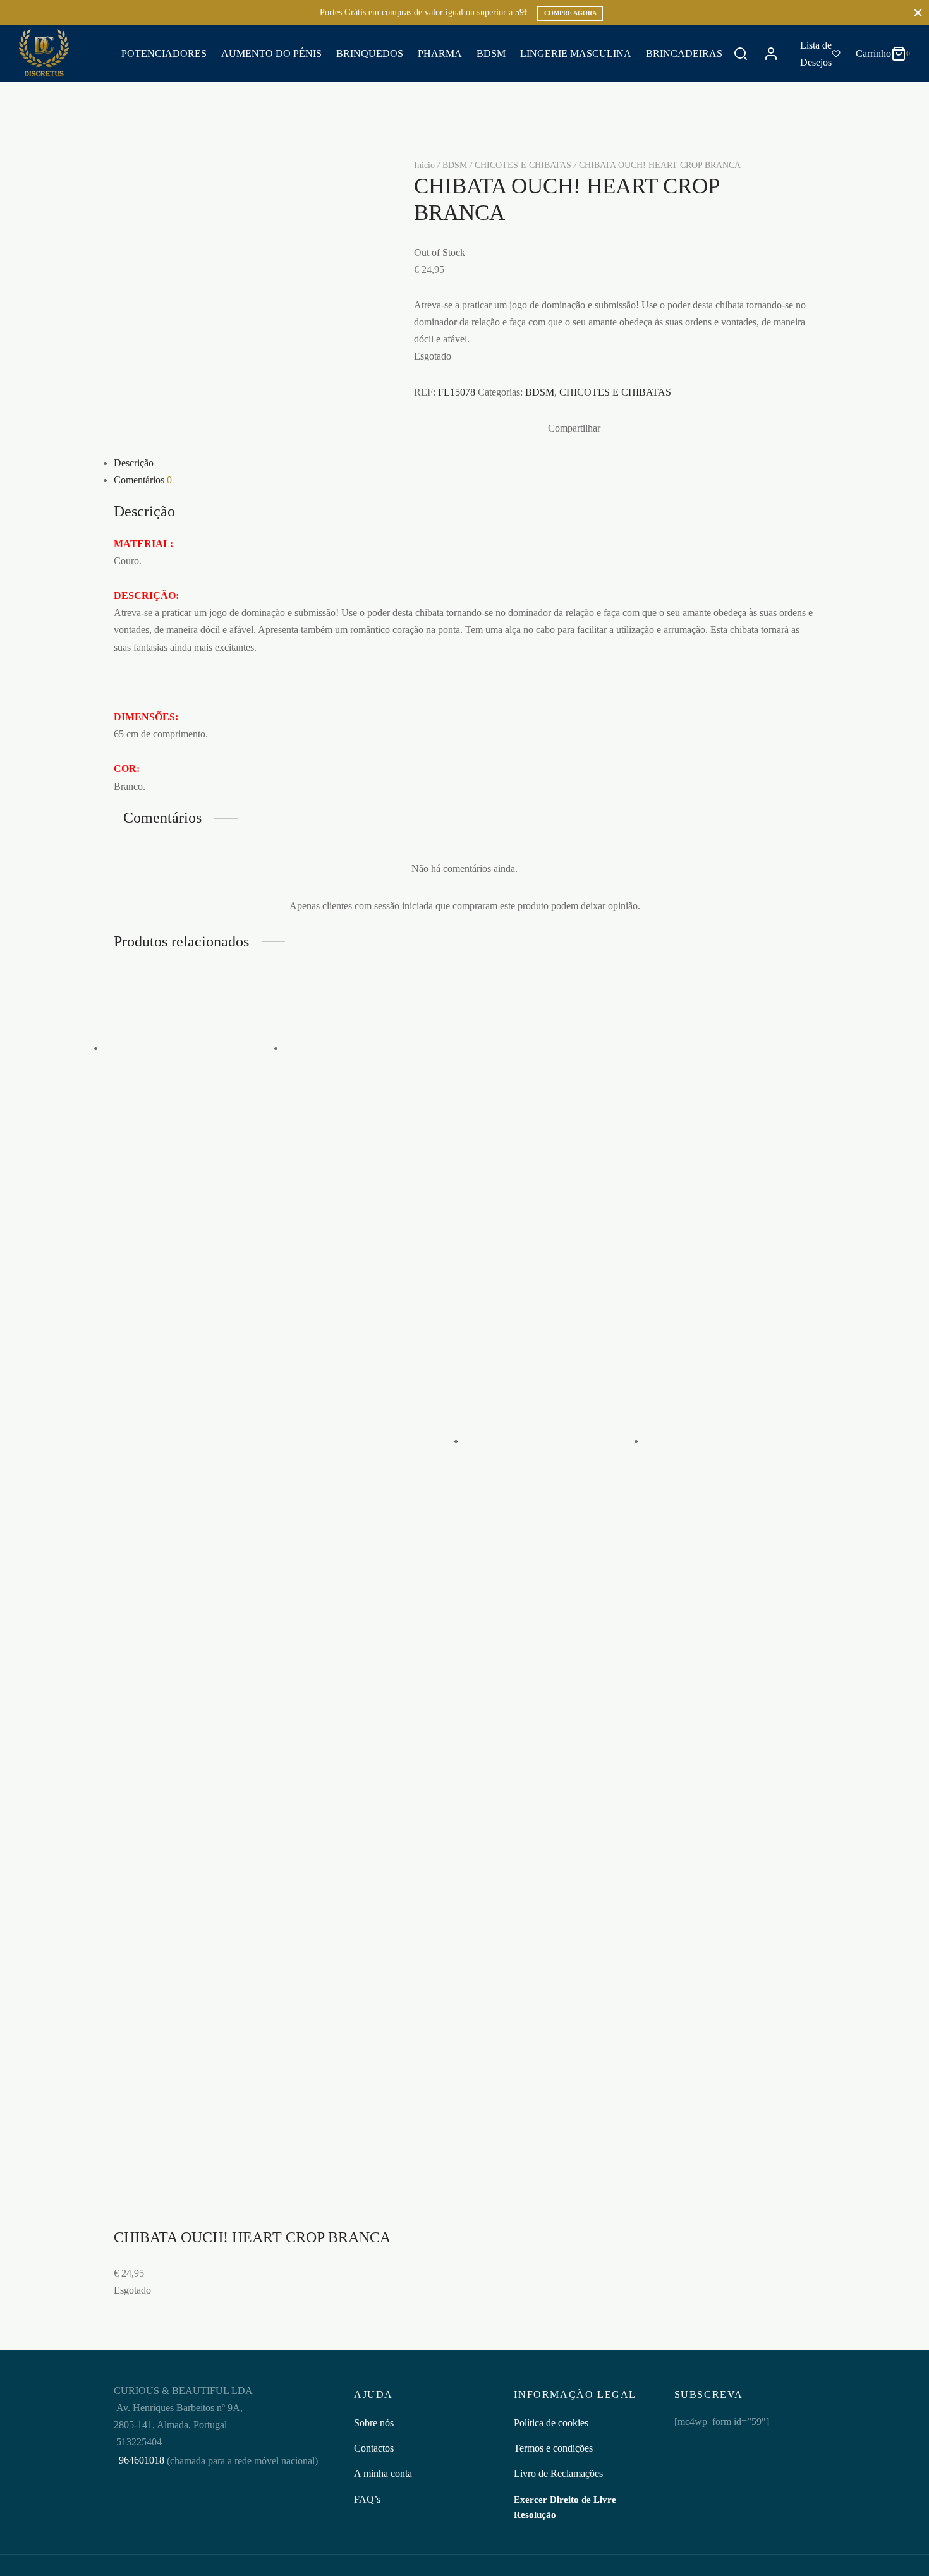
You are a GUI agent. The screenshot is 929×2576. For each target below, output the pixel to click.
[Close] (918, 12)
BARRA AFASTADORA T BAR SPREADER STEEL (550, 1978)
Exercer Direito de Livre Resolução (565, 2507)
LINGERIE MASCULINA (576, 53)
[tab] (464, 463)
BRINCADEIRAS (684, 53)
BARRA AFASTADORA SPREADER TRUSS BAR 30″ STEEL (190, 1192)
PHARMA (440, 53)
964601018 (140, 2460)
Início (424, 165)
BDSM (491, 53)
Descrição (134, 463)
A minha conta (383, 2473)
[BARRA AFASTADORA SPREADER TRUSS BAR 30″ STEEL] (194, 1048)
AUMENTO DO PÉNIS (271, 53)
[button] (180, 1338)
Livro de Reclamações (558, 2473)
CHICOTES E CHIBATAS (523, 165)
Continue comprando (731, 135)
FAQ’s (367, 2499)
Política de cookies (551, 2423)
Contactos (374, 2448)
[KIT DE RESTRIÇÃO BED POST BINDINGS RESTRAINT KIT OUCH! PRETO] (374, 1048)
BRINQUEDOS (370, 53)
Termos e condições (553, 2448)
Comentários (143, 480)
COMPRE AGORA (570, 13)
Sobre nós (374, 2423)
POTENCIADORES (164, 53)
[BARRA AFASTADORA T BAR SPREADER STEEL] (555, 1441)
